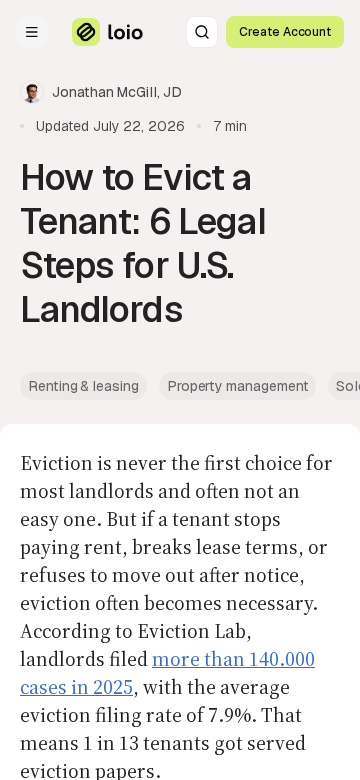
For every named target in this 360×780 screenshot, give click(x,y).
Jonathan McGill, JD (117, 92)
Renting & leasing (83, 386)
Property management (238, 386)
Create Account (285, 32)
